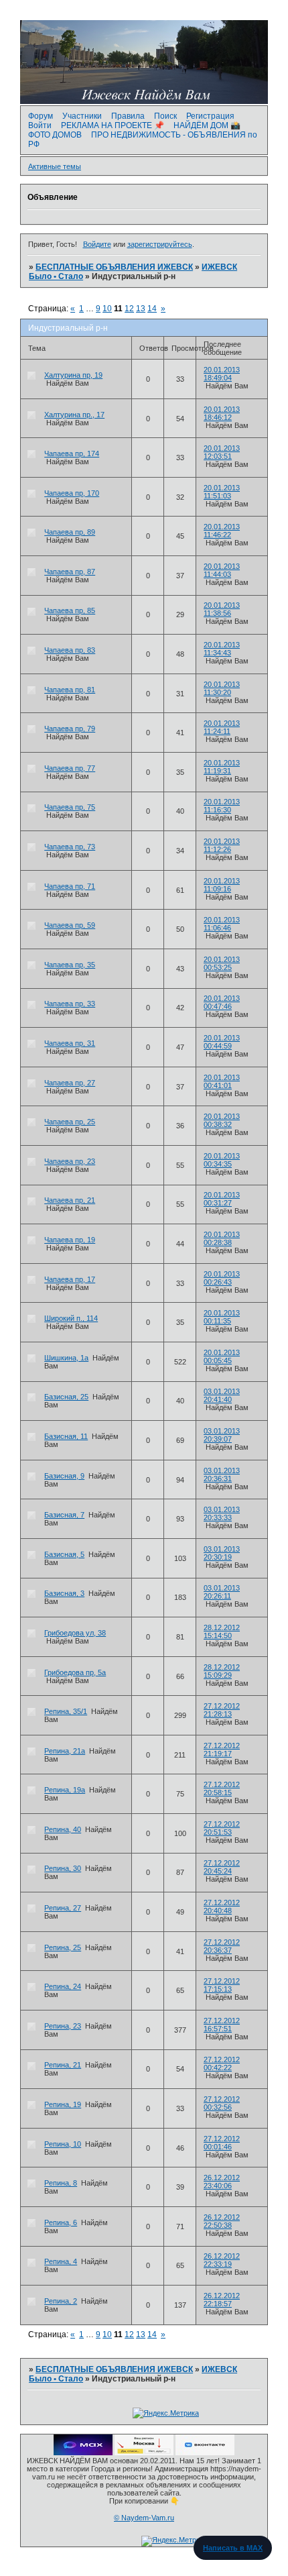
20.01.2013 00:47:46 (222, 1002)
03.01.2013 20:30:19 (222, 1553)
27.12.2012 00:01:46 (222, 2143)
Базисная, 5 (64, 1554)
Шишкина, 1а (66, 1358)
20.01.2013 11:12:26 (222, 845)
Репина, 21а (65, 1751)
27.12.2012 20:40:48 (222, 1907)
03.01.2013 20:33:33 (222, 1513)
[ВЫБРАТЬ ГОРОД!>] (144, 2453)
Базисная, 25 (66, 1397)
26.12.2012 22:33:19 (222, 2260)
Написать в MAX (233, 2548)
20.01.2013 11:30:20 (222, 688)
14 (152, 309)
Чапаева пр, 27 (70, 1083)
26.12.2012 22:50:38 (222, 2221)
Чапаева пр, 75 (70, 807)
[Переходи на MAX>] (83, 2453)
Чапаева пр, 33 (70, 1004)
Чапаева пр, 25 (70, 1122)
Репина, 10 (63, 2144)
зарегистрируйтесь (160, 244)
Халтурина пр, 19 (73, 375)
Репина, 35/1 (66, 1711)
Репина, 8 (61, 2183)
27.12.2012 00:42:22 (222, 2063)
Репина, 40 (63, 1829)
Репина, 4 (61, 2261)
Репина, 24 (63, 1986)
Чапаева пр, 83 (70, 650)
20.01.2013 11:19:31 (222, 767)
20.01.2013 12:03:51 (222, 452)
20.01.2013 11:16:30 (222, 806)
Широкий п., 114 (71, 1318)
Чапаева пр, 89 (70, 532)
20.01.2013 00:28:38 (222, 1238)
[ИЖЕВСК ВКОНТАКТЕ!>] (205, 2453)
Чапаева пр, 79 (70, 729)
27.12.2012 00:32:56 (222, 2103)
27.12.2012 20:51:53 (222, 1828)
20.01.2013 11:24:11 (222, 727)
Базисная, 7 (64, 1515)
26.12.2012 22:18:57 (222, 2300)
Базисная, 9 (64, 1476)
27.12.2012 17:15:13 (222, 1985)
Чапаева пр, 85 (70, 610)
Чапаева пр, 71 (70, 886)
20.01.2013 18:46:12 (222, 413)
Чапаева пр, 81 (70, 690)
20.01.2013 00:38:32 (222, 1120)
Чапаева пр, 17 (70, 1279)
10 (107, 309)
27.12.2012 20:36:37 (222, 1946)
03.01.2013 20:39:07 (222, 1435)
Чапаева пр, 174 (72, 453)
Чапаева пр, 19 (70, 1240)
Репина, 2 (61, 2301)
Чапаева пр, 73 (70, 847)
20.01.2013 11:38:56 (222, 609)
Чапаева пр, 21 (70, 1200)
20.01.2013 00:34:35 (222, 1160)
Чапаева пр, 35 (70, 965)
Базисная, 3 (64, 1593)
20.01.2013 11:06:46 (222, 924)
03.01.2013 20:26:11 (222, 1592)
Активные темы (55, 166)
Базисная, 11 (66, 1436)
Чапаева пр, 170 (72, 493)
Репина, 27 (63, 1908)
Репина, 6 (61, 2222)
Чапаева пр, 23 (70, 1161)
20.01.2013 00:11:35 (222, 1317)
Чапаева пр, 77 (70, 768)
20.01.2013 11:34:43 (222, 649)
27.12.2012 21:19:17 (222, 1750)
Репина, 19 (63, 2104)
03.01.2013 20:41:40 (222, 1395)
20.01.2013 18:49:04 (222, 374)
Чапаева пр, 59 (70, 925)
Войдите (97, 244)
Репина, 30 (63, 1868)
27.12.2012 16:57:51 (222, 2025)
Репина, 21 (63, 2065)
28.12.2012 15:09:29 (222, 1671)
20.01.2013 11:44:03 (222, 570)
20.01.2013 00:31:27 (222, 1199)
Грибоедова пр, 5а (75, 1672)
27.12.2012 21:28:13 (222, 1710)
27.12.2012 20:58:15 (222, 1788)
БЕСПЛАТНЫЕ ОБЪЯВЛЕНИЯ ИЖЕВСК (114, 267)
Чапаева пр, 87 (70, 572)
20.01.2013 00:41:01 (222, 1081)
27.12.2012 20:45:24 (222, 1867)
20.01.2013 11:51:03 (222, 492)
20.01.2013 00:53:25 (222, 963)
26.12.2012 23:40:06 (222, 2182)
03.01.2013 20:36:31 (222, 1474)
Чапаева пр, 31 (70, 1043)
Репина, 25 (63, 1947)
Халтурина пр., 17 (74, 415)
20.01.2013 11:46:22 (222, 531)
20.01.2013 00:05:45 (222, 1356)
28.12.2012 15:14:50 (222, 1631)
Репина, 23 (63, 2026)
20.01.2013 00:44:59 (222, 1042)
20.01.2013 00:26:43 (222, 1278)
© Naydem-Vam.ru (144, 2518)
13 (141, 309)
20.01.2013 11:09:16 (222, 885)
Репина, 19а (65, 1790)
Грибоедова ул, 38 (75, 1633)
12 (129, 309)
